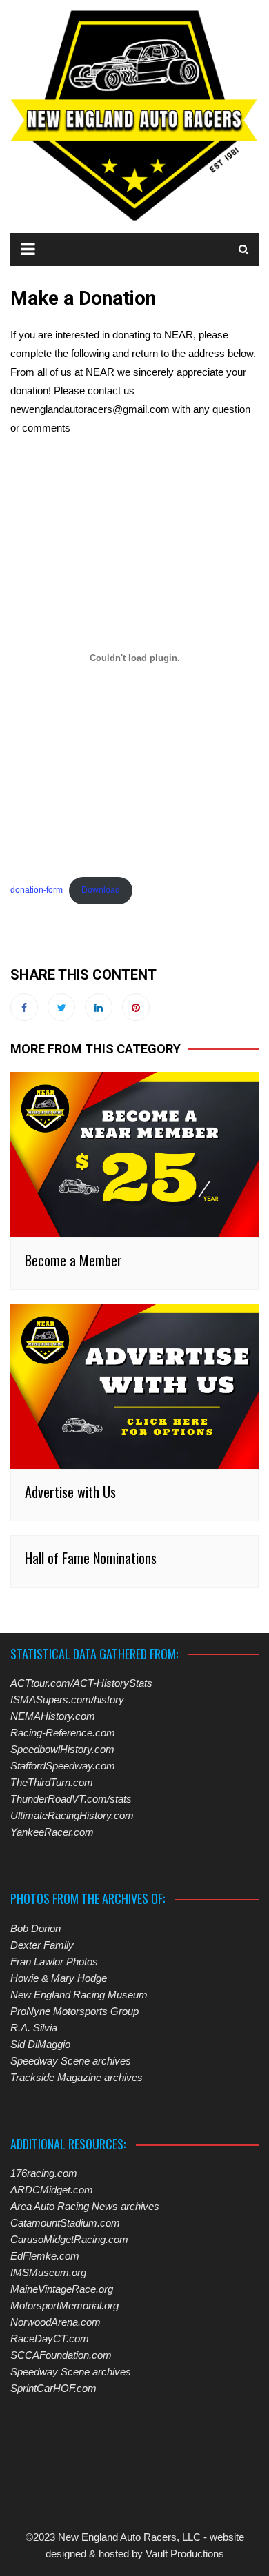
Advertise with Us (70, 1492)
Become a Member (73, 1260)
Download (101, 890)
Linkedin (99, 1007)
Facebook (24, 1007)
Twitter (61, 1007)
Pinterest (136, 1007)
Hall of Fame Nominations (91, 1558)
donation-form (37, 890)
